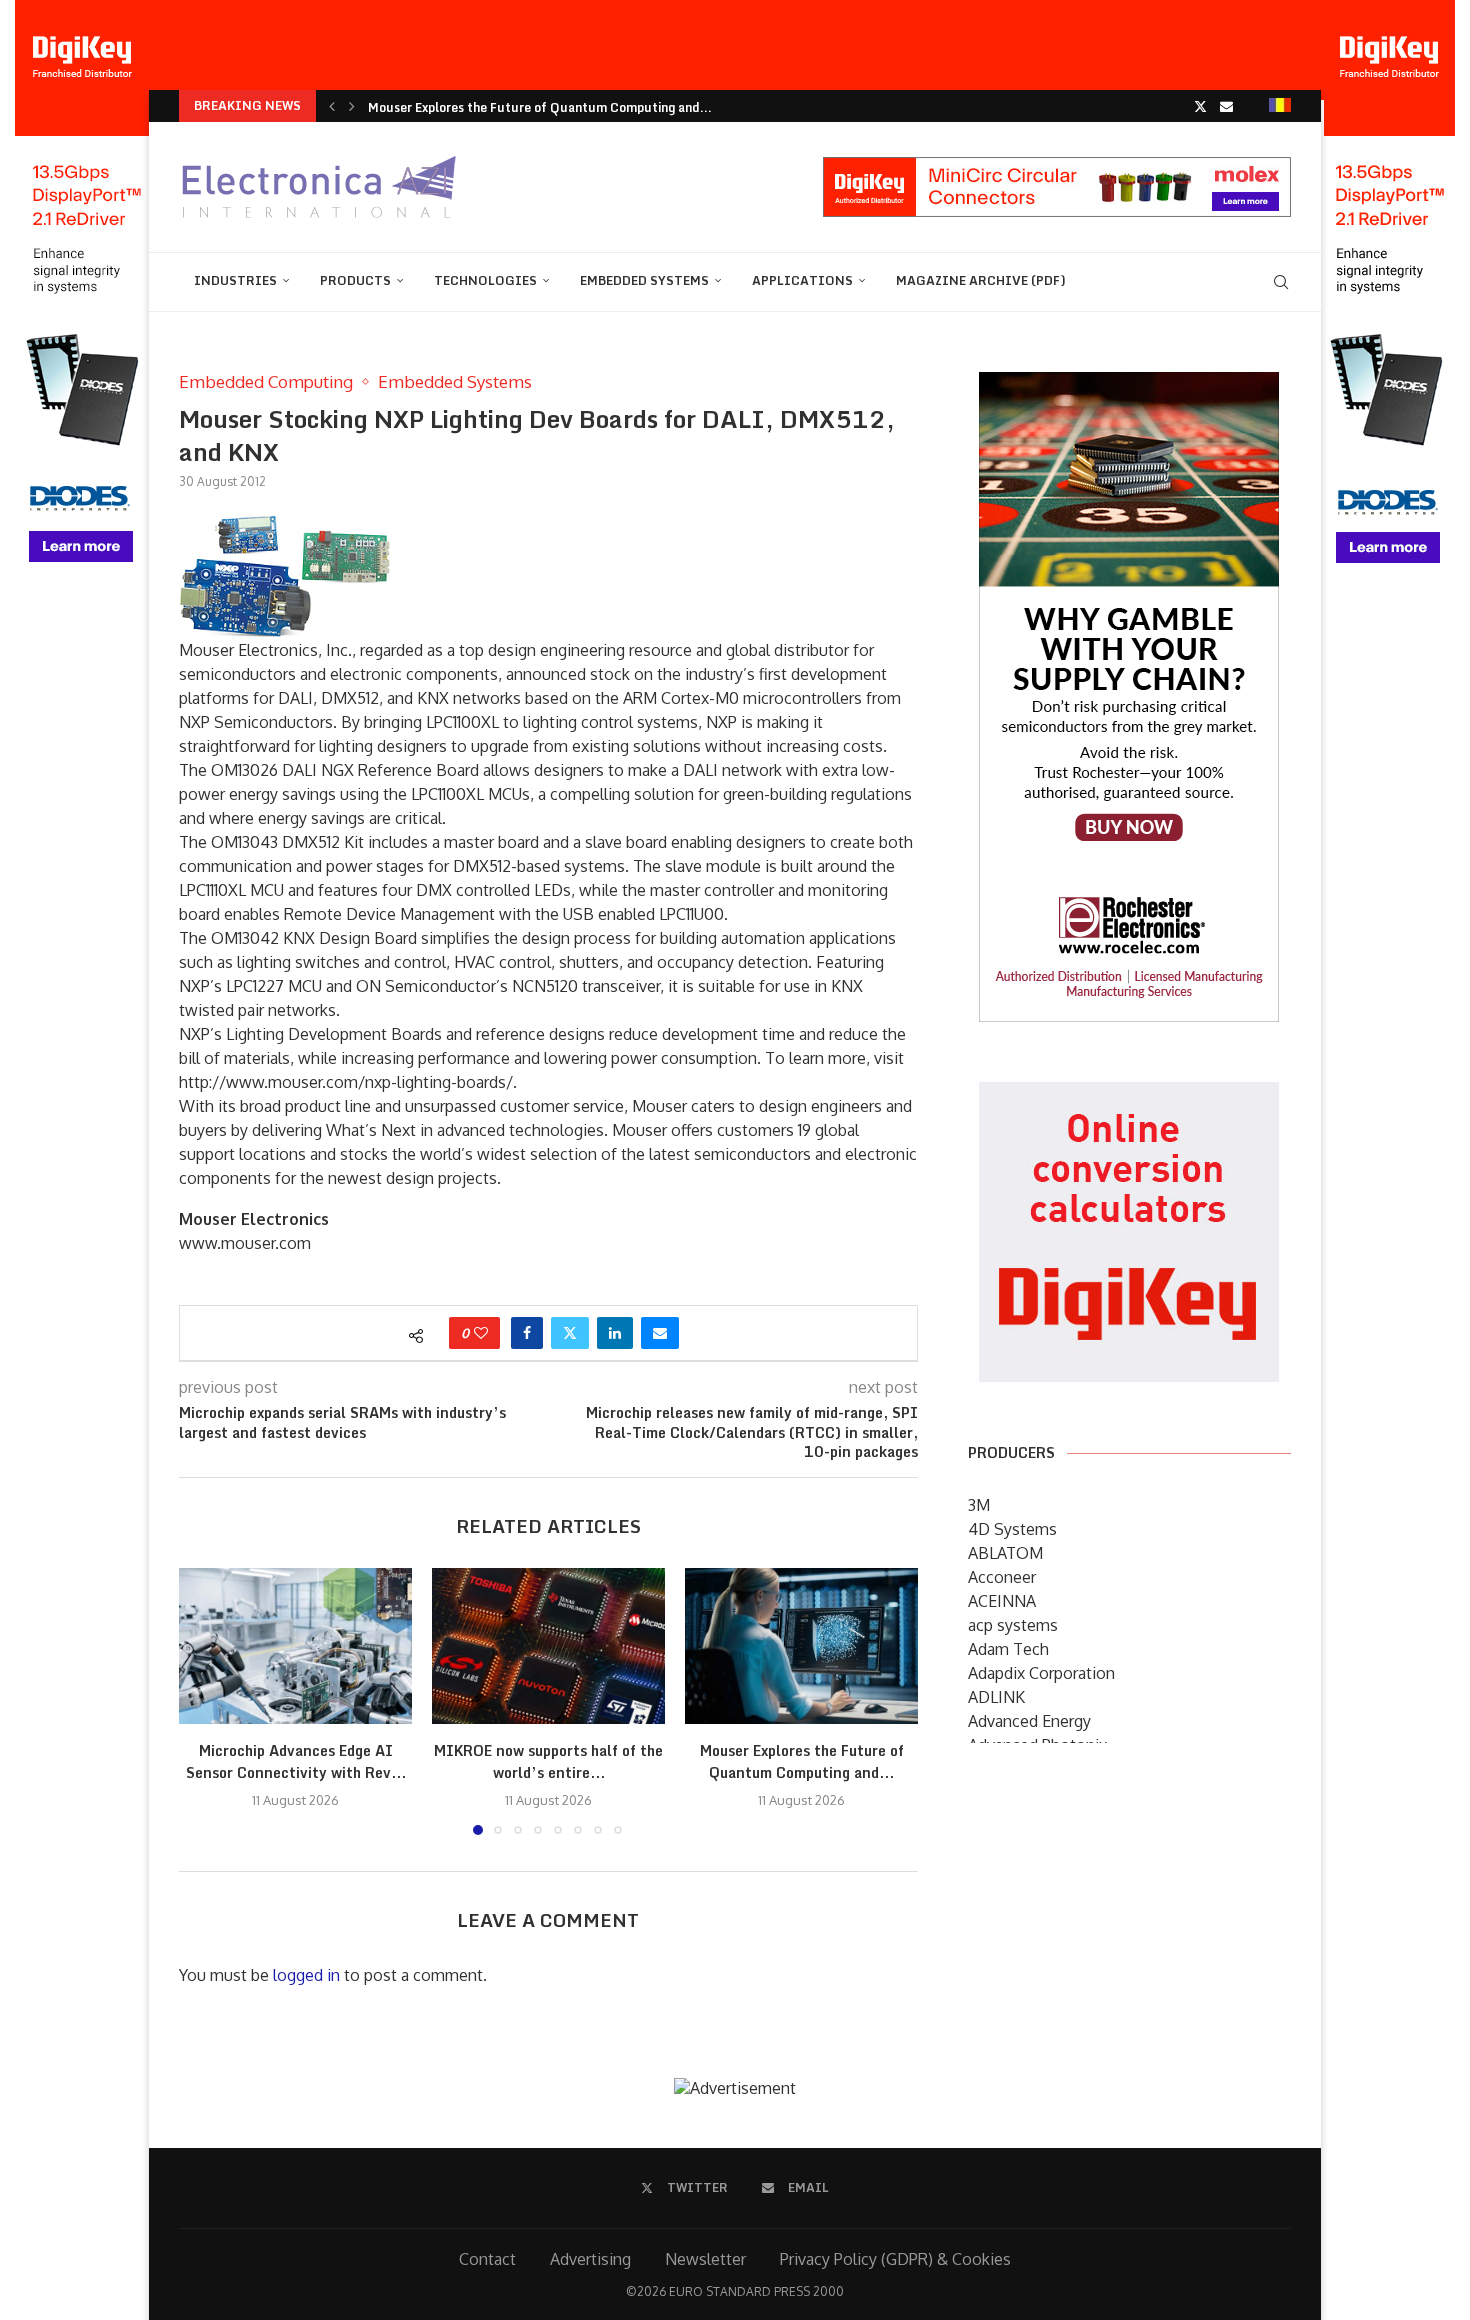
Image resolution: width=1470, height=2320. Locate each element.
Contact (487, 2259)
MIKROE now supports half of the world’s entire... (548, 1762)
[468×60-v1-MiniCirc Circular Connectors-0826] (1057, 167)
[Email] (1226, 106)
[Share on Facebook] (527, 1333)
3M (979, 1505)
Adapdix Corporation (1041, 1673)
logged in (306, 1975)
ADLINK (996, 1697)
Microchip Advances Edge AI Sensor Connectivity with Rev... (296, 1762)
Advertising (590, 2259)
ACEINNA (1002, 1601)
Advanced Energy (1029, 1721)
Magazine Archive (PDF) (981, 280)
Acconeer (1002, 1577)
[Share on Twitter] (570, 1333)
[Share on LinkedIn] (615, 1333)
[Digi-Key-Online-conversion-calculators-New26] (1129, 1096)
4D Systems (1012, 1529)
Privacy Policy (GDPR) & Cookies (895, 2259)
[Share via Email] (660, 1333)
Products (355, 280)
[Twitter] (1200, 106)
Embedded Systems (644, 280)
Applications (802, 280)
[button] (332, 106)
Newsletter (705, 2259)
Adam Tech (1008, 1649)
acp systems (1013, 1625)
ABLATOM (1005, 1553)
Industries (235, 280)
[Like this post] (481, 1333)
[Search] (1281, 282)
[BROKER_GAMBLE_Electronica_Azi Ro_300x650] (1129, 386)
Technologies (485, 280)
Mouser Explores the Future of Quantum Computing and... (540, 107)
